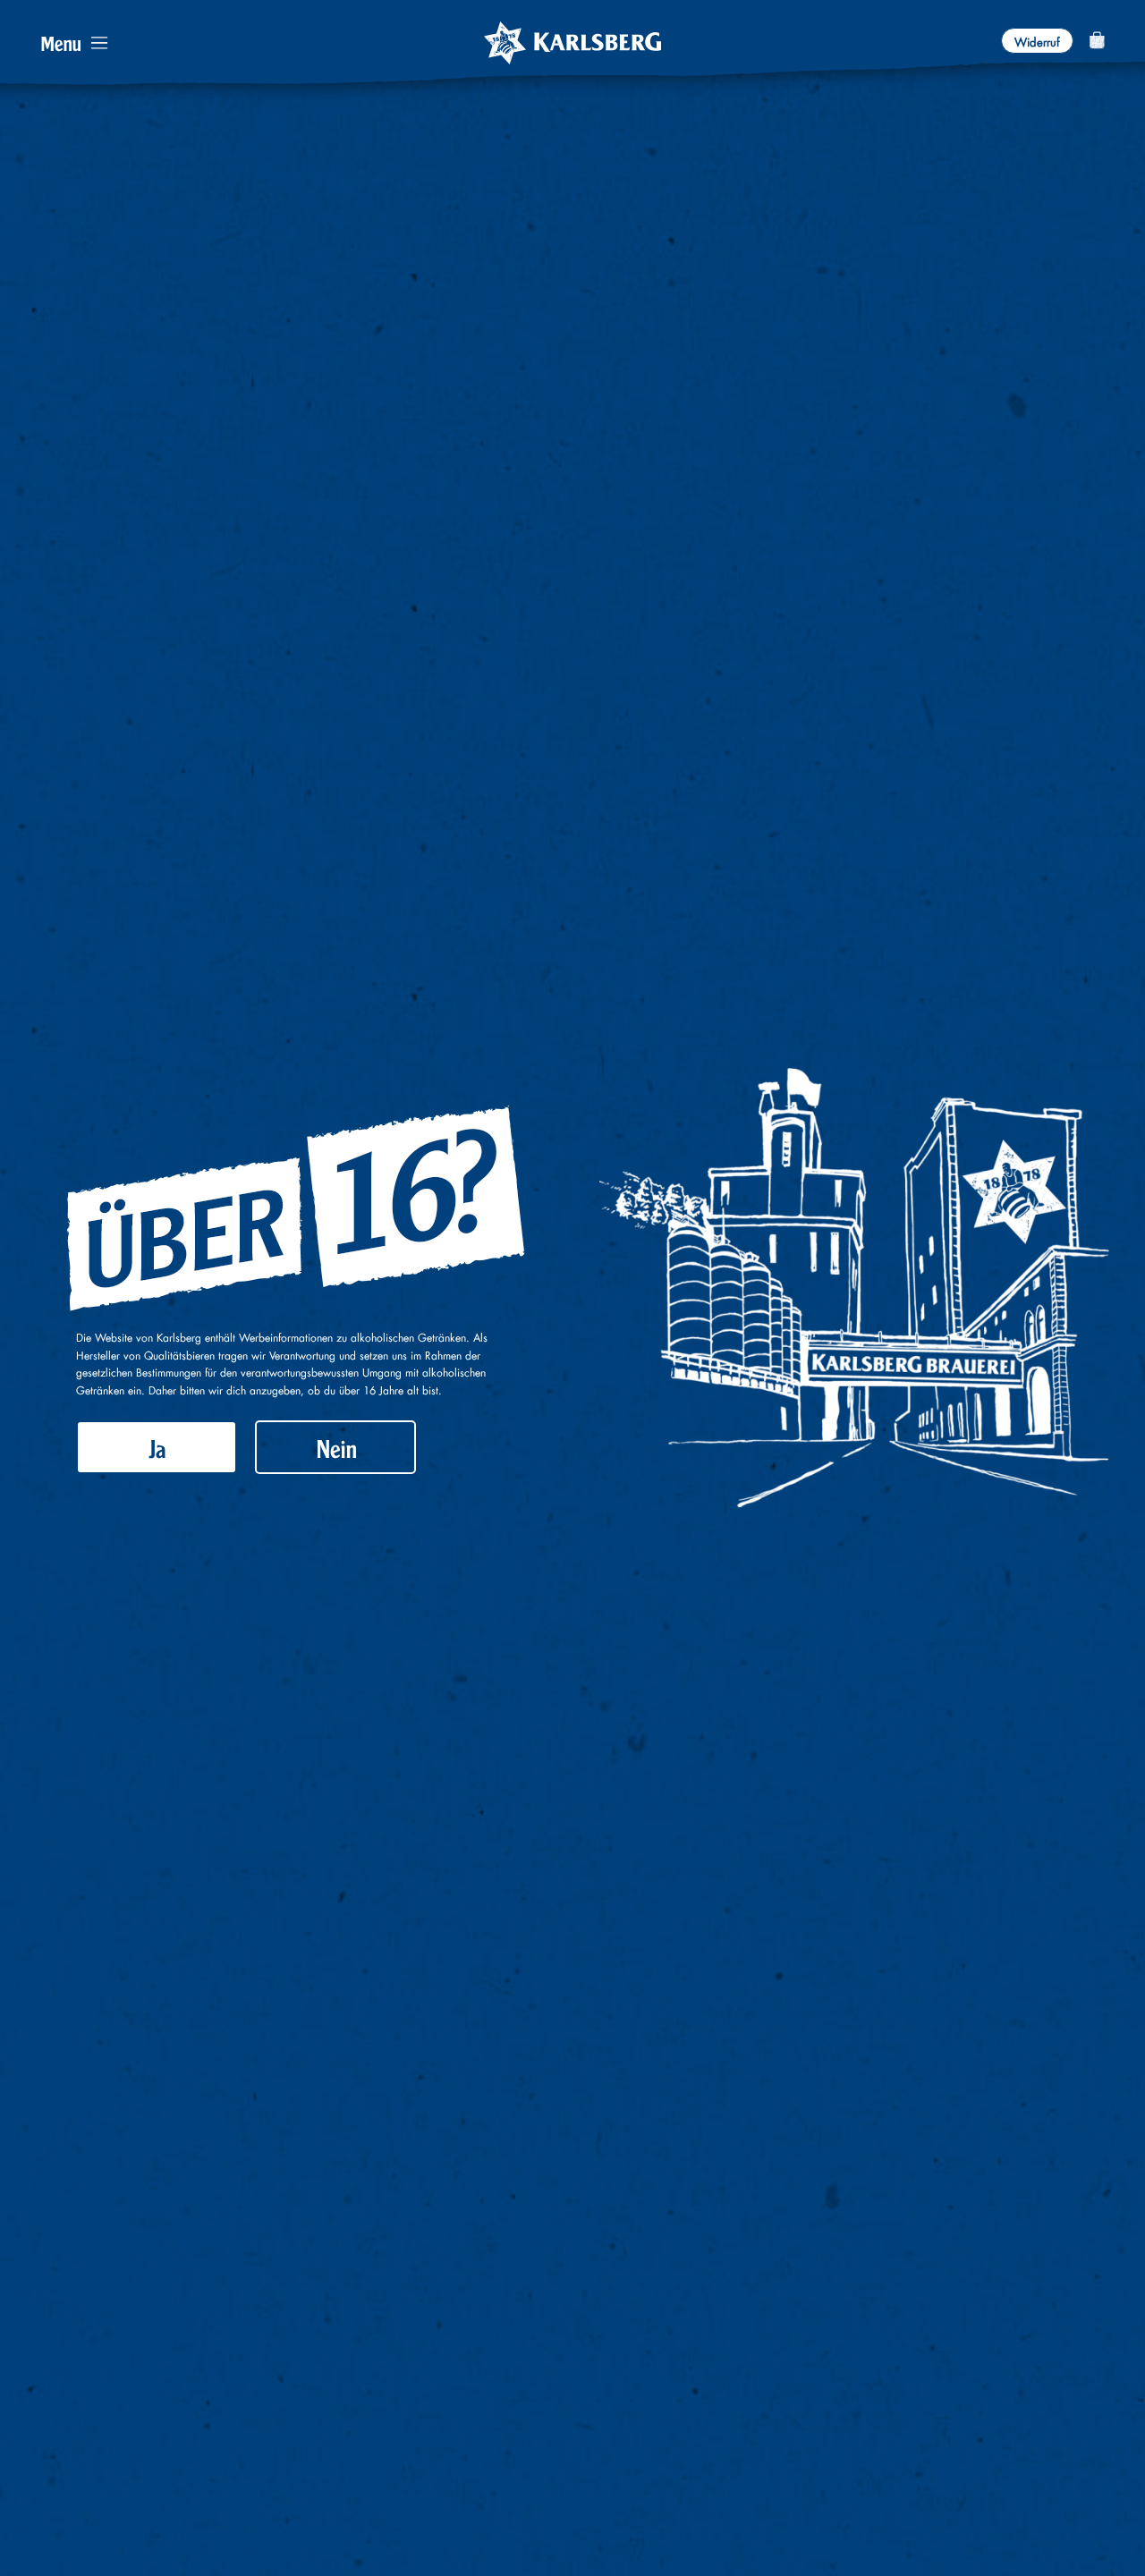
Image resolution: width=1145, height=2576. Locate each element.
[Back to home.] (572, 43)
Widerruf (1037, 40)
